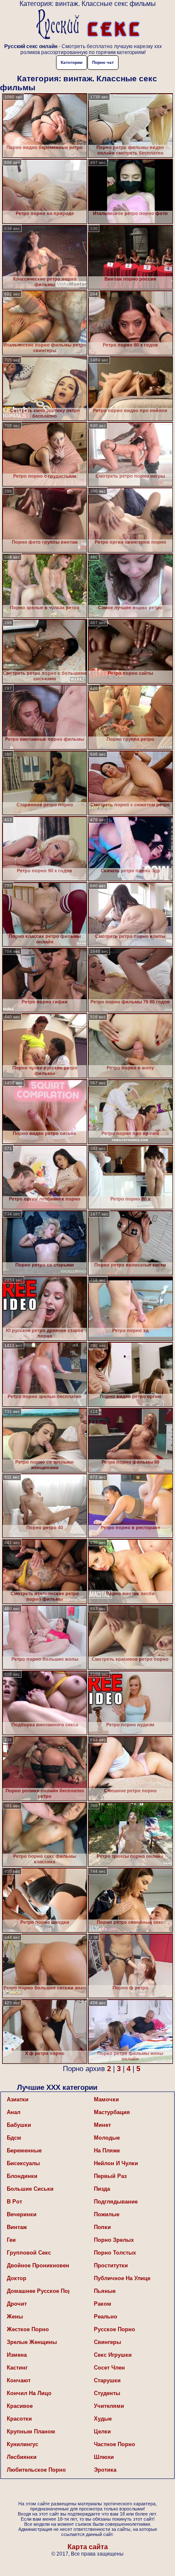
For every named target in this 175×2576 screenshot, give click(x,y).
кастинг (17, 2368)
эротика (105, 2470)
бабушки (19, 2125)
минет (102, 2125)
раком (103, 2304)
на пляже (107, 2150)
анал (14, 2112)
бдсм (14, 2138)
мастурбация (112, 2112)
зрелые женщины (32, 2342)
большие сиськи (30, 2189)
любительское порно (36, 2470)
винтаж (17, 2227)
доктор (17, 2278)
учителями (109, 2406)
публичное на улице (122, 2278)
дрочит (17, 2304)
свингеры (107, 2342)
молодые (107, 2138)
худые (103, 2419)
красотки (19, 2419)
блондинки (22, 2176)
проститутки (111, 2265)
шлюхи (104, 2457)
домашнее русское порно (38, 2291)
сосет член (109, 2368)
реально (106, 2317)
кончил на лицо (29, 2393)
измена (17, 2355)
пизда (102, 2189)
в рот (14, 2202)
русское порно (114, 2329)
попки (102, 2227)
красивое (20, 2406)
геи (11, 2240)
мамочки (106, 2099)
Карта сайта (88, 2547)
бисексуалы (23, 2163)
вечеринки (22, 2214)
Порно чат (103, 62)
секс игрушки (113, 2355)
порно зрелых (114, 2240)
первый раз (110, 2176)
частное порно (114, 2444)
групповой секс (29, 2253)
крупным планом (31, 2431)
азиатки (18, 2099)
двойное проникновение (38, 2265)
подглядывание (116, 2202)
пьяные (105, 2291)
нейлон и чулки (116, 2163)
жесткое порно (28, 2329)
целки (102, 2431)
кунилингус (23, 2444)
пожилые (107, 2214)
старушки (107, 2380)
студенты (107, 2393)
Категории (72, 62)
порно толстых (115, 2253)
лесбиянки (22, 2457)
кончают (19, 2380)
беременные (24, 2150)
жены (15, 2317)
